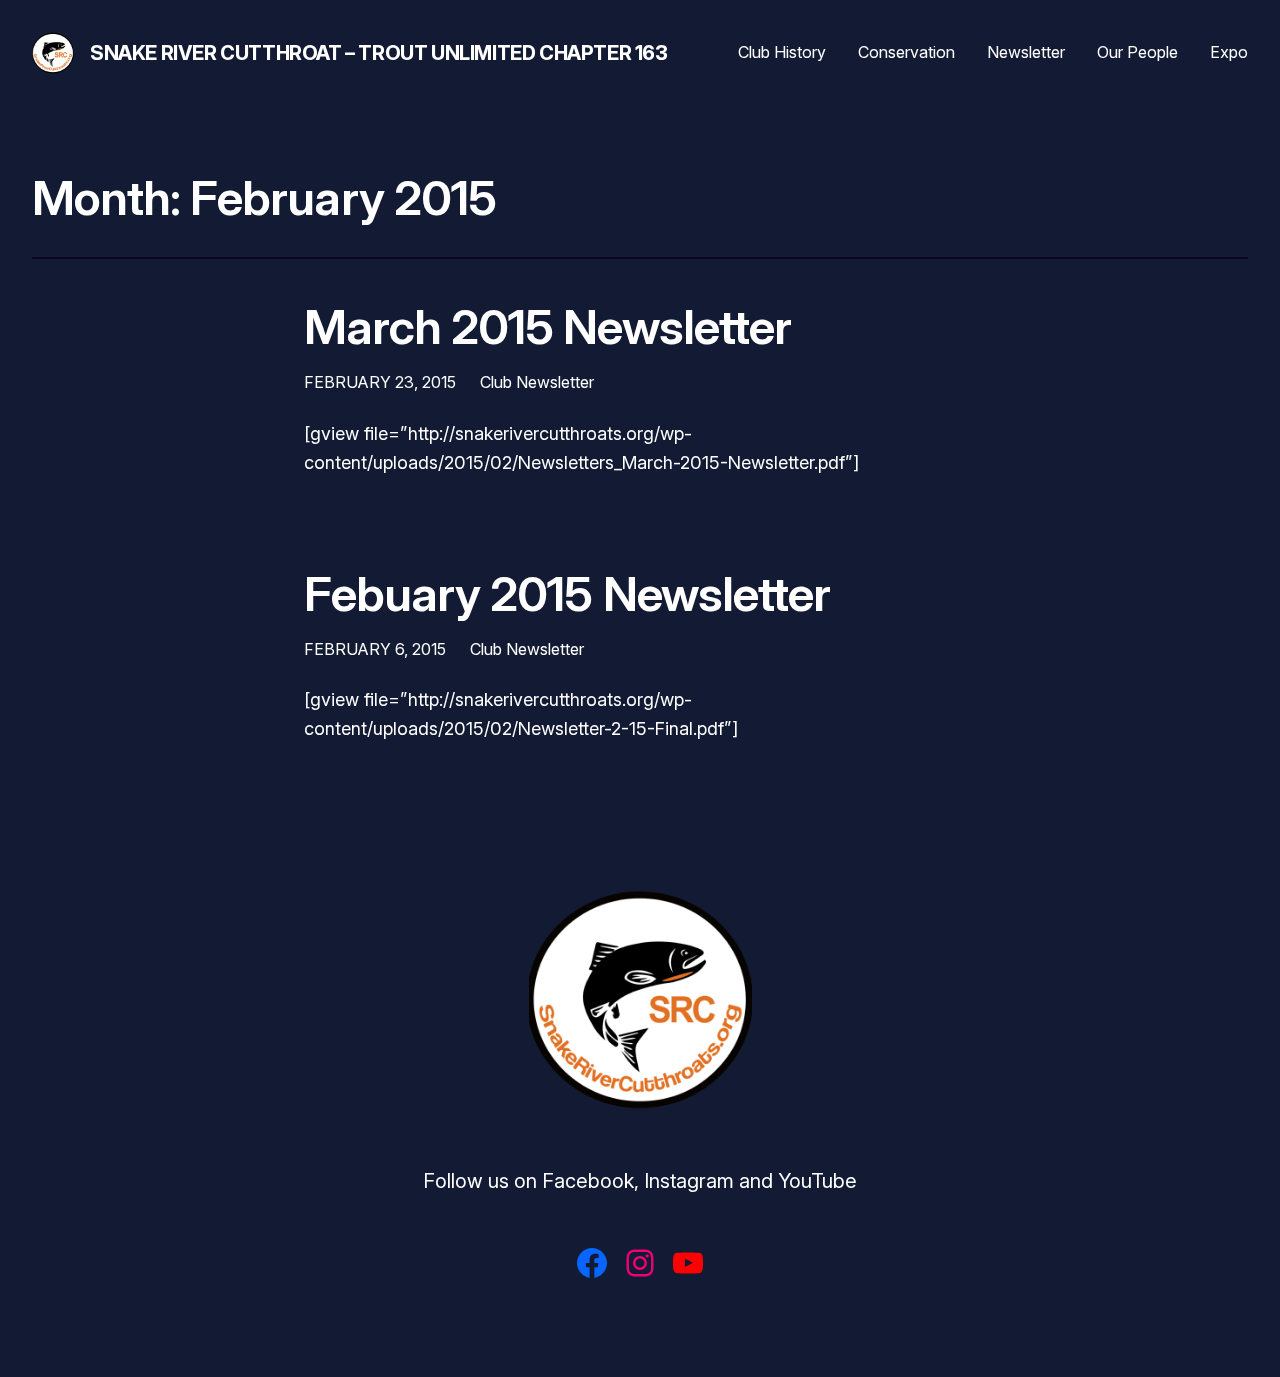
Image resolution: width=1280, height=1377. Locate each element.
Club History (782, 52)
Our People (1137, 52)
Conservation (906, 52)
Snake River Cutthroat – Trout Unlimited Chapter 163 (379, 53)
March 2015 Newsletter (547, 326)
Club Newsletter (537, 382)
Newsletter (1026, 52)
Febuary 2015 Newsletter (567, 593)
